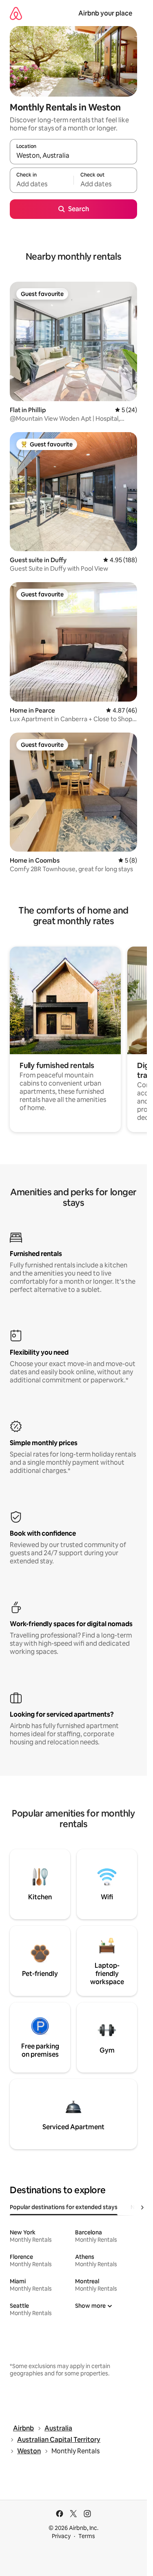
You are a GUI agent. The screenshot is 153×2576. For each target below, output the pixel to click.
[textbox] (42, 184)
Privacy (61, 2536)
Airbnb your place (105, 13)
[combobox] (73, 155)
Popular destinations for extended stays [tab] (64, 2207)
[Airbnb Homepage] (16, 13)
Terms (87, 2536)
